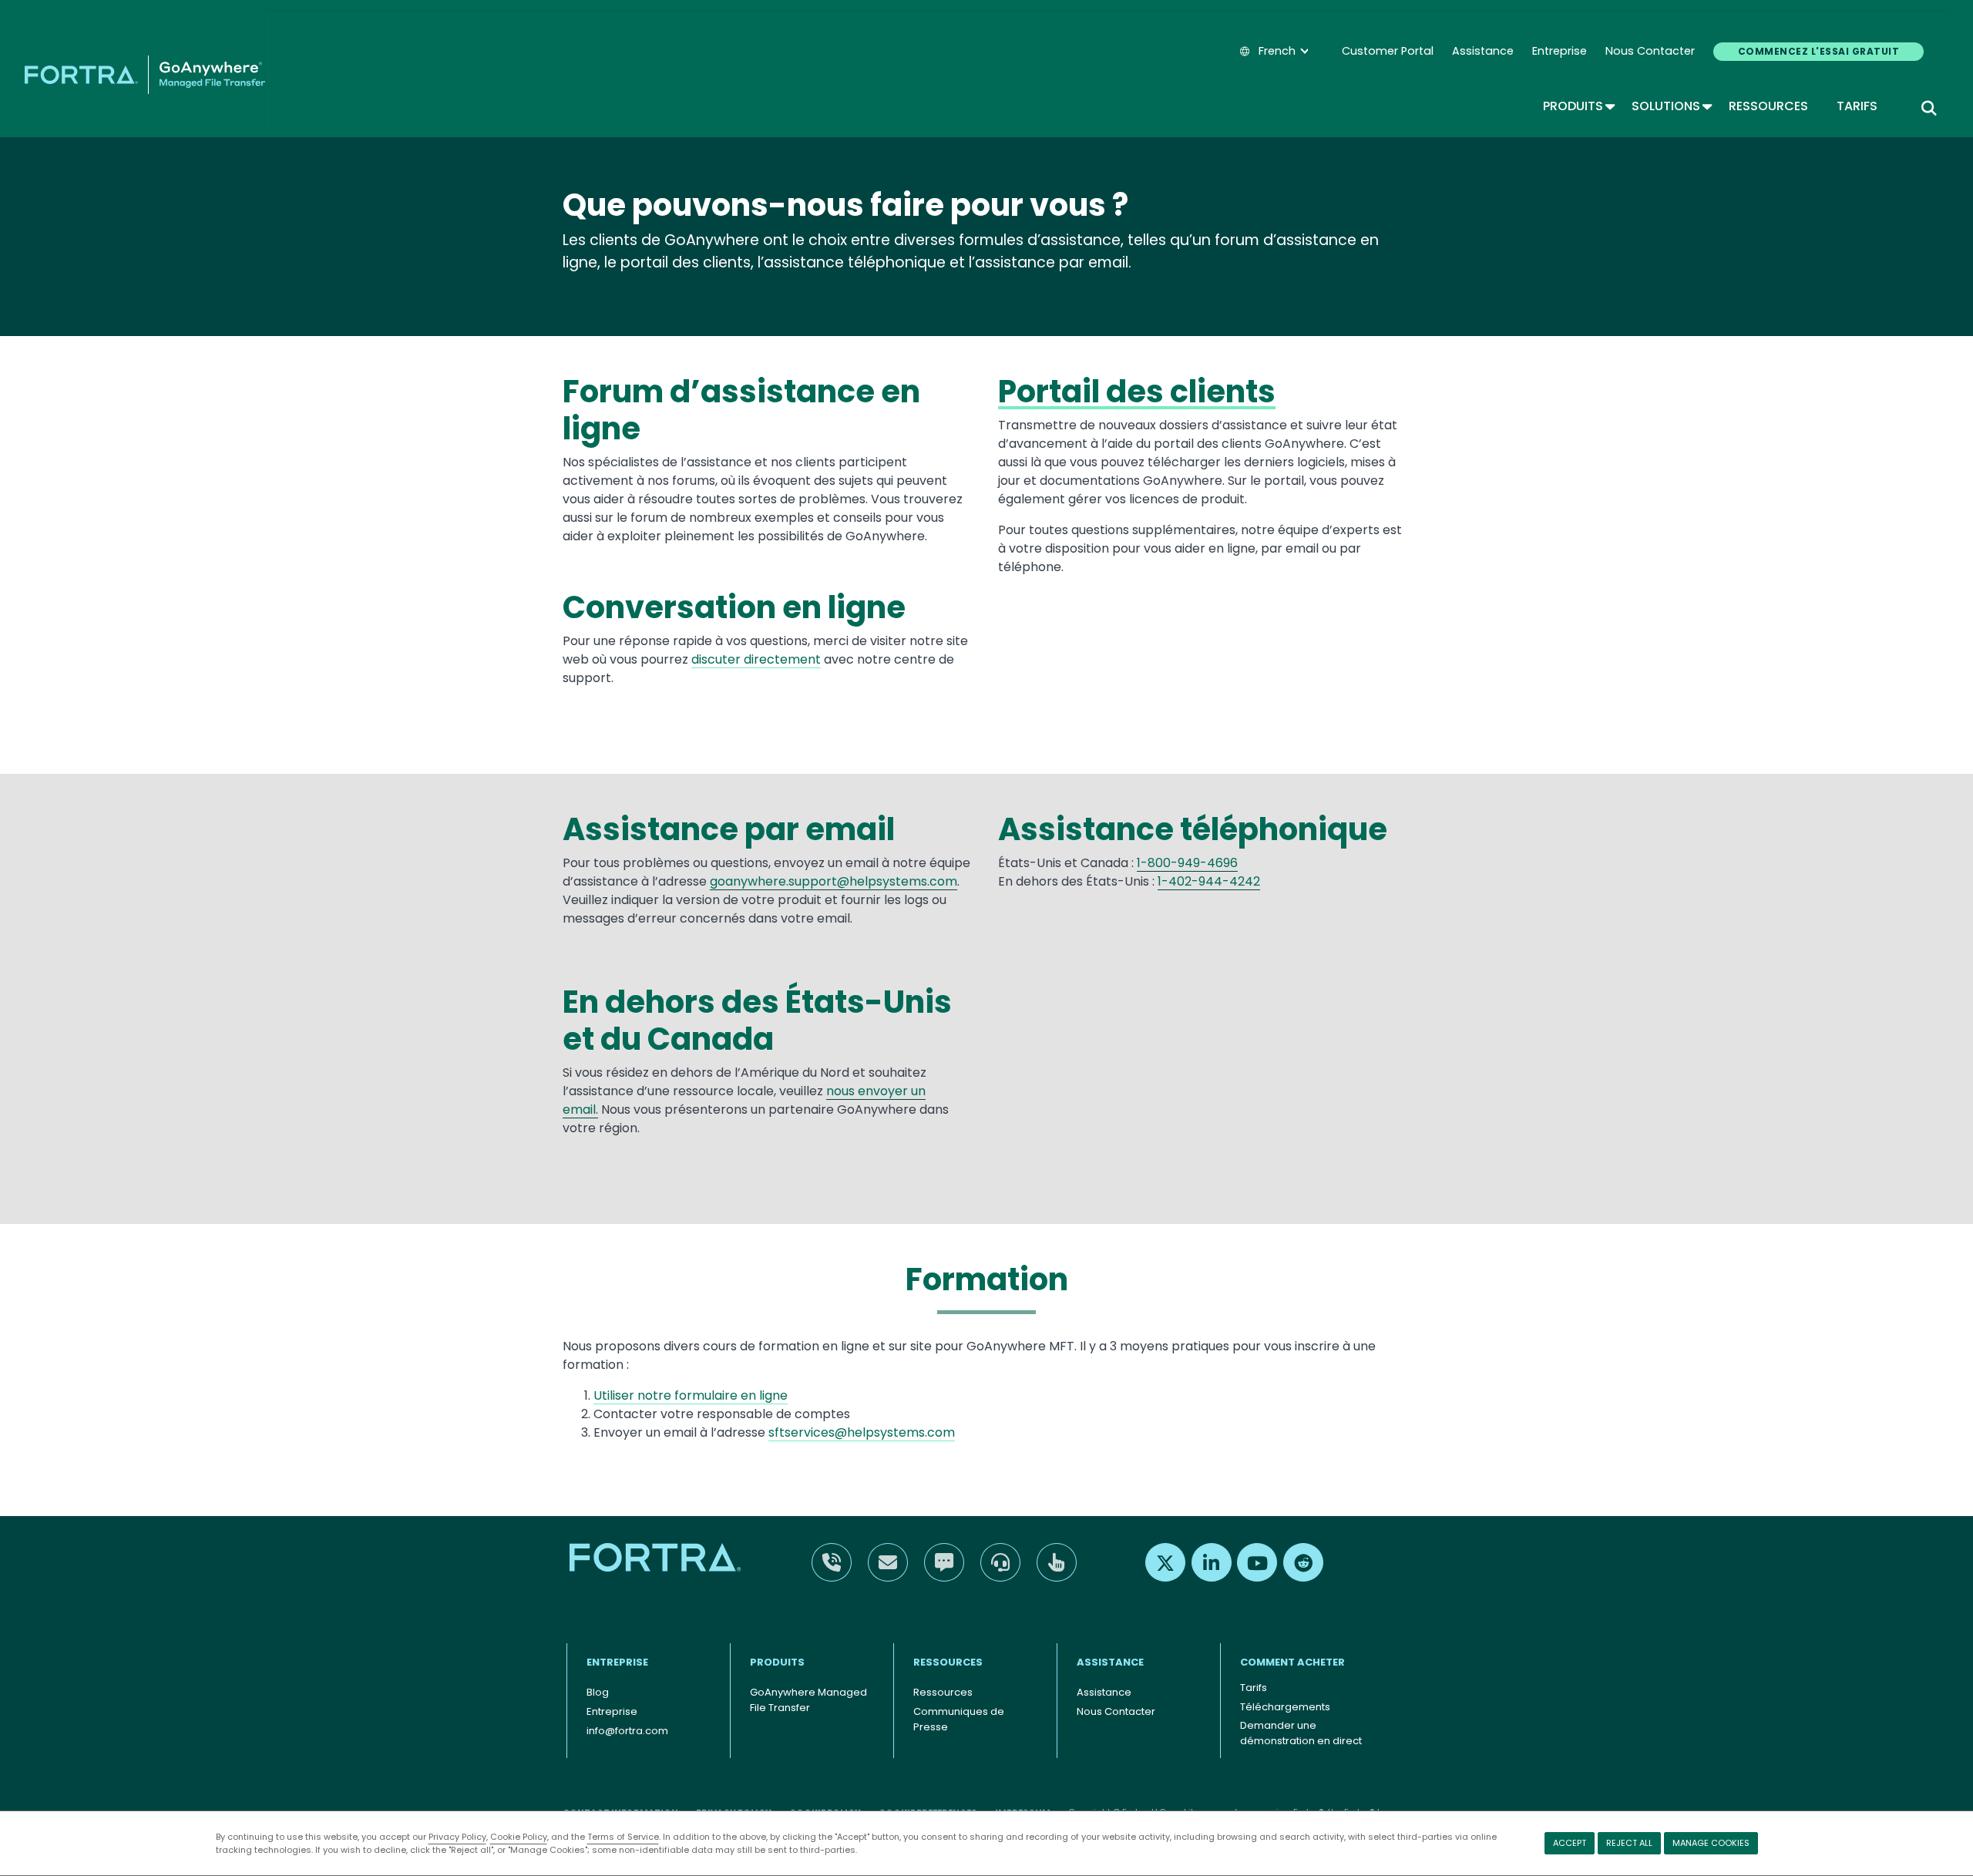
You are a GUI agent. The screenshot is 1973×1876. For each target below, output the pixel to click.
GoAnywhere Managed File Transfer (808, 1700)
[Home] (145, 75)
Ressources (1768, 106)
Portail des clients (1137, 392)
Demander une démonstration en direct (1301, 1733)
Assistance (1483, 51)
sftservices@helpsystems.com (862, 1432)
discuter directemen (753, 659)
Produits (1578, 106)
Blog (598, 1692)
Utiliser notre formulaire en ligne (691, 1395)
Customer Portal (1388, 51)
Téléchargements (1285, 1707)
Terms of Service (623, 1837)
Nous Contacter (1650, 51)
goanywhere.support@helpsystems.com (834, 881)
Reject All (1629, 1843)
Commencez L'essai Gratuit (1818, 51)
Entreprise (1560, 51)
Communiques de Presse (959, 1719)
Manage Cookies (1711, 1843)
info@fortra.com (627, 1731)
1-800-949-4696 (1187, 863)
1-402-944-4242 (1209, 881)
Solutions (1671, 106)
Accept (1570, 1843)
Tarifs (1857, 106)
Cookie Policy (519, 1837)
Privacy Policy (457, 1837)
